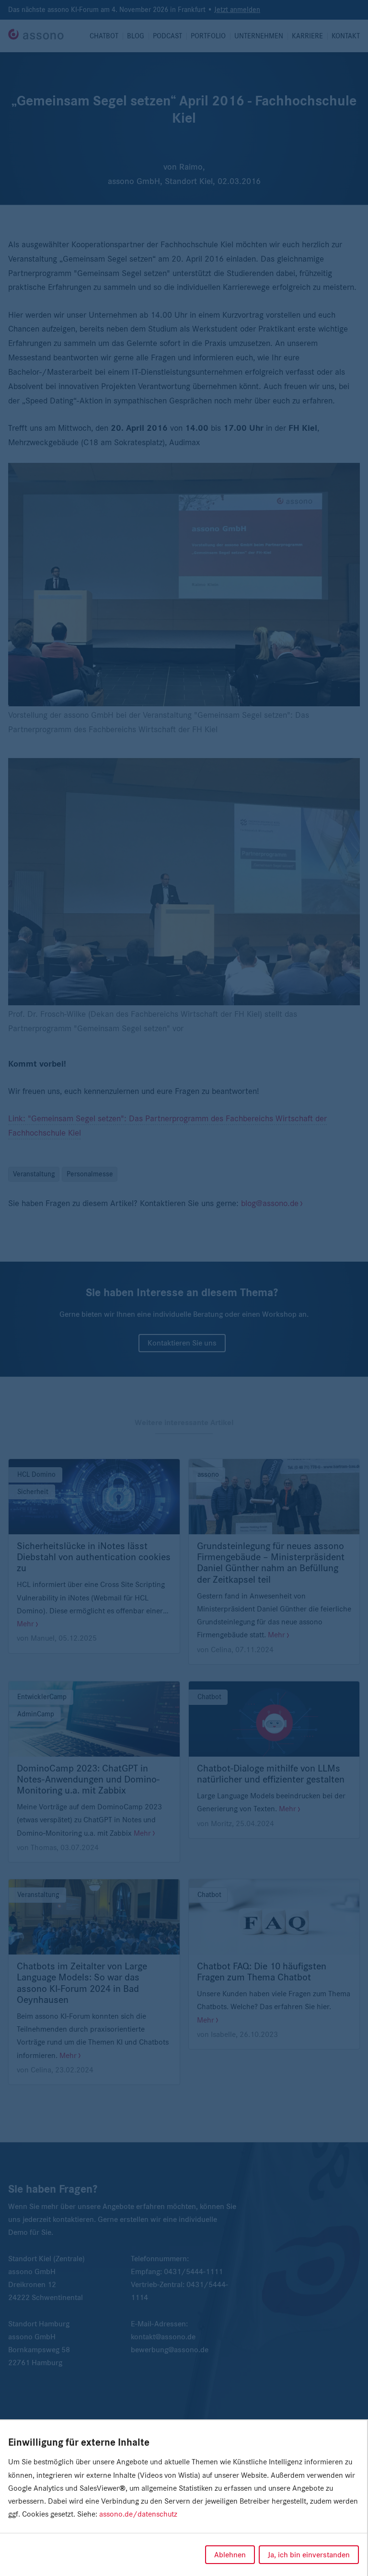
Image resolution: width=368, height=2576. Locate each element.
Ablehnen (230, 2555)
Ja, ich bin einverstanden (309, 2555)
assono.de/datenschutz (138, 2514)
